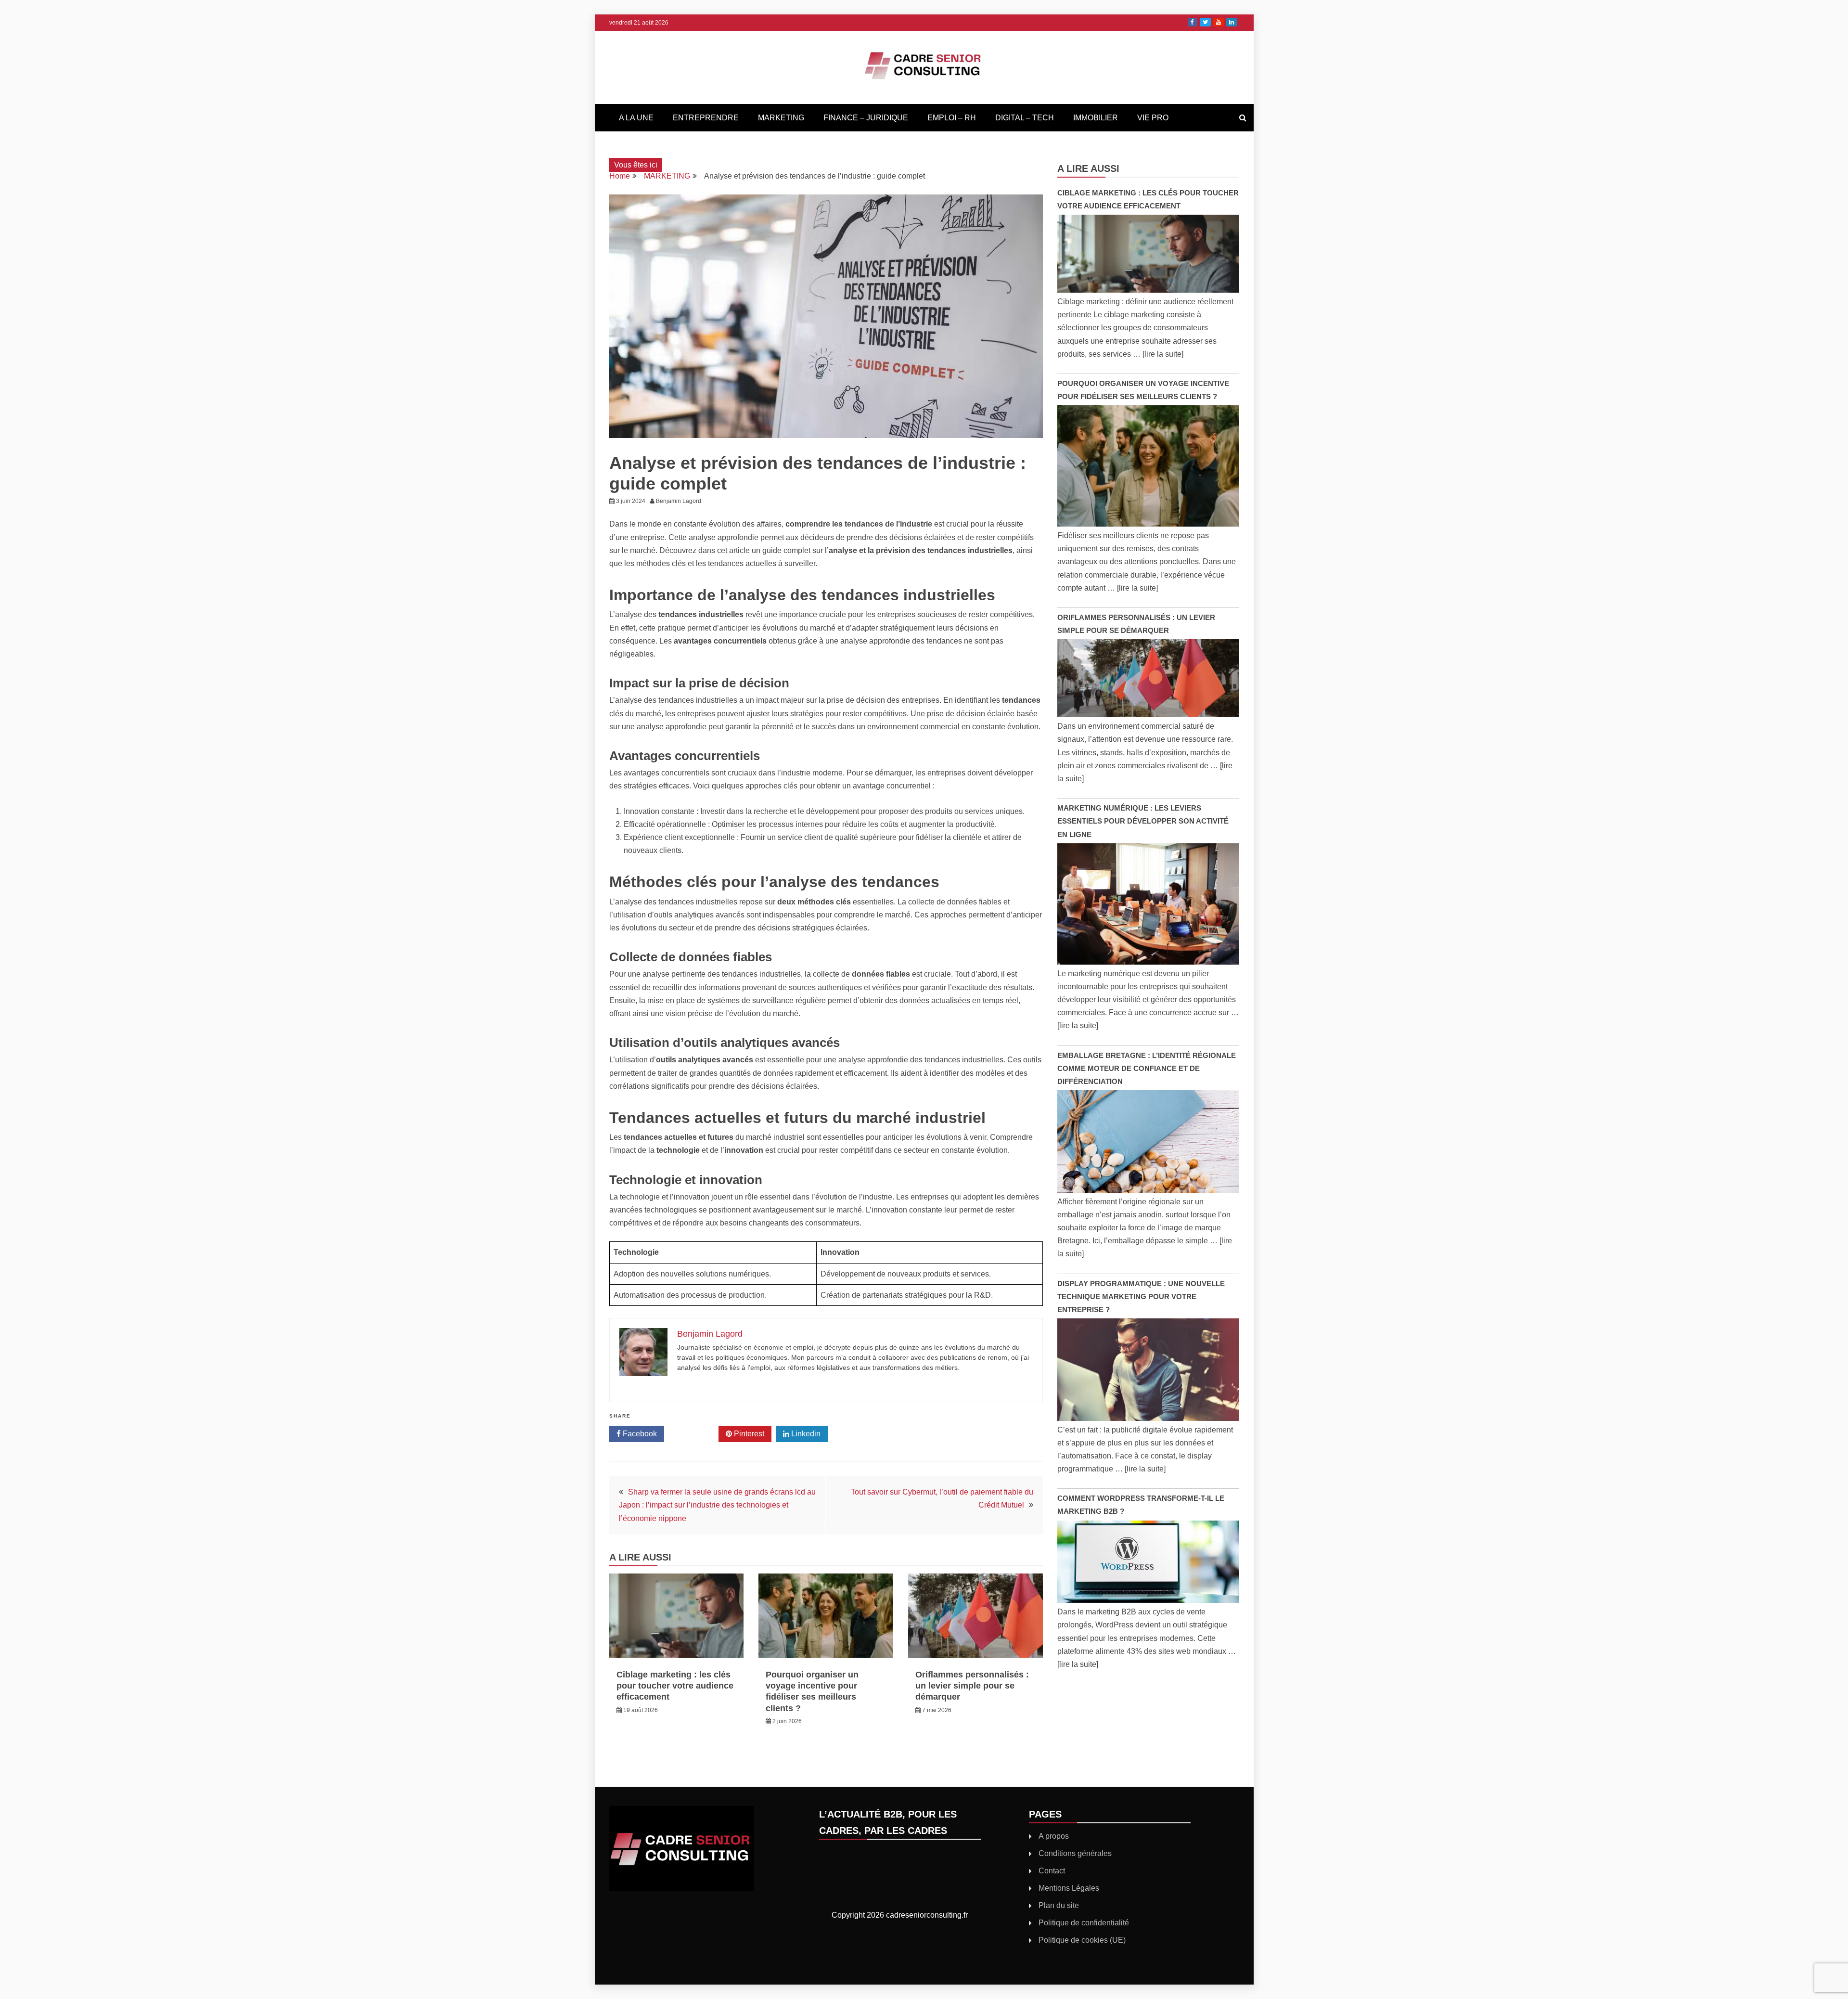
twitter (1205, 22)
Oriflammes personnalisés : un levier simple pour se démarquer (972, 1686)
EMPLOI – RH (952, 118)
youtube (1219, 22)
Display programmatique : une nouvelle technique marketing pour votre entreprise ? (1141, 1296)
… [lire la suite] (1158, 354)
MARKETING (781, 118)
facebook (1193, 22)
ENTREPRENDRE (706, 118)
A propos (1054, 1836)
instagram (1232, 22)
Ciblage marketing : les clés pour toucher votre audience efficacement (675, 1686)
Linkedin (805, 1434)
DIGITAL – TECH (1025, 118)
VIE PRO (1153, 118)
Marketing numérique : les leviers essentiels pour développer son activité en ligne (1143, 821)
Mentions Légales (1069, 1888)
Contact (1052, 1871)
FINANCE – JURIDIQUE (866, 118)
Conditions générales (1075, 1853)
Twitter (695, 1434)
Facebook (639, 1434)
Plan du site (1059, 1905)
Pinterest (748, 1434)
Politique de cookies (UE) (1082, 1940)
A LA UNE (636, 118)
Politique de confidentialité (1084, 1923)
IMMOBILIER (1096, 118)
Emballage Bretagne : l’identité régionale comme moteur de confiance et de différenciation (1147, 1068)
